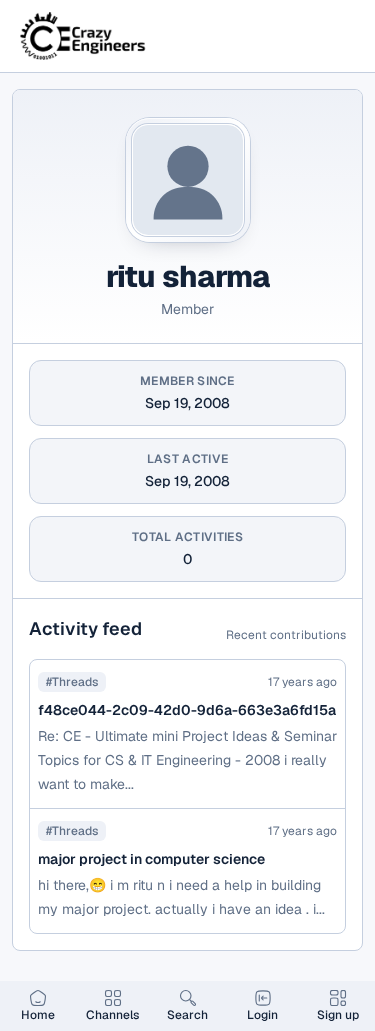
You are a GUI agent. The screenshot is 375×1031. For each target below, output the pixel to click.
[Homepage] (84, 36)
